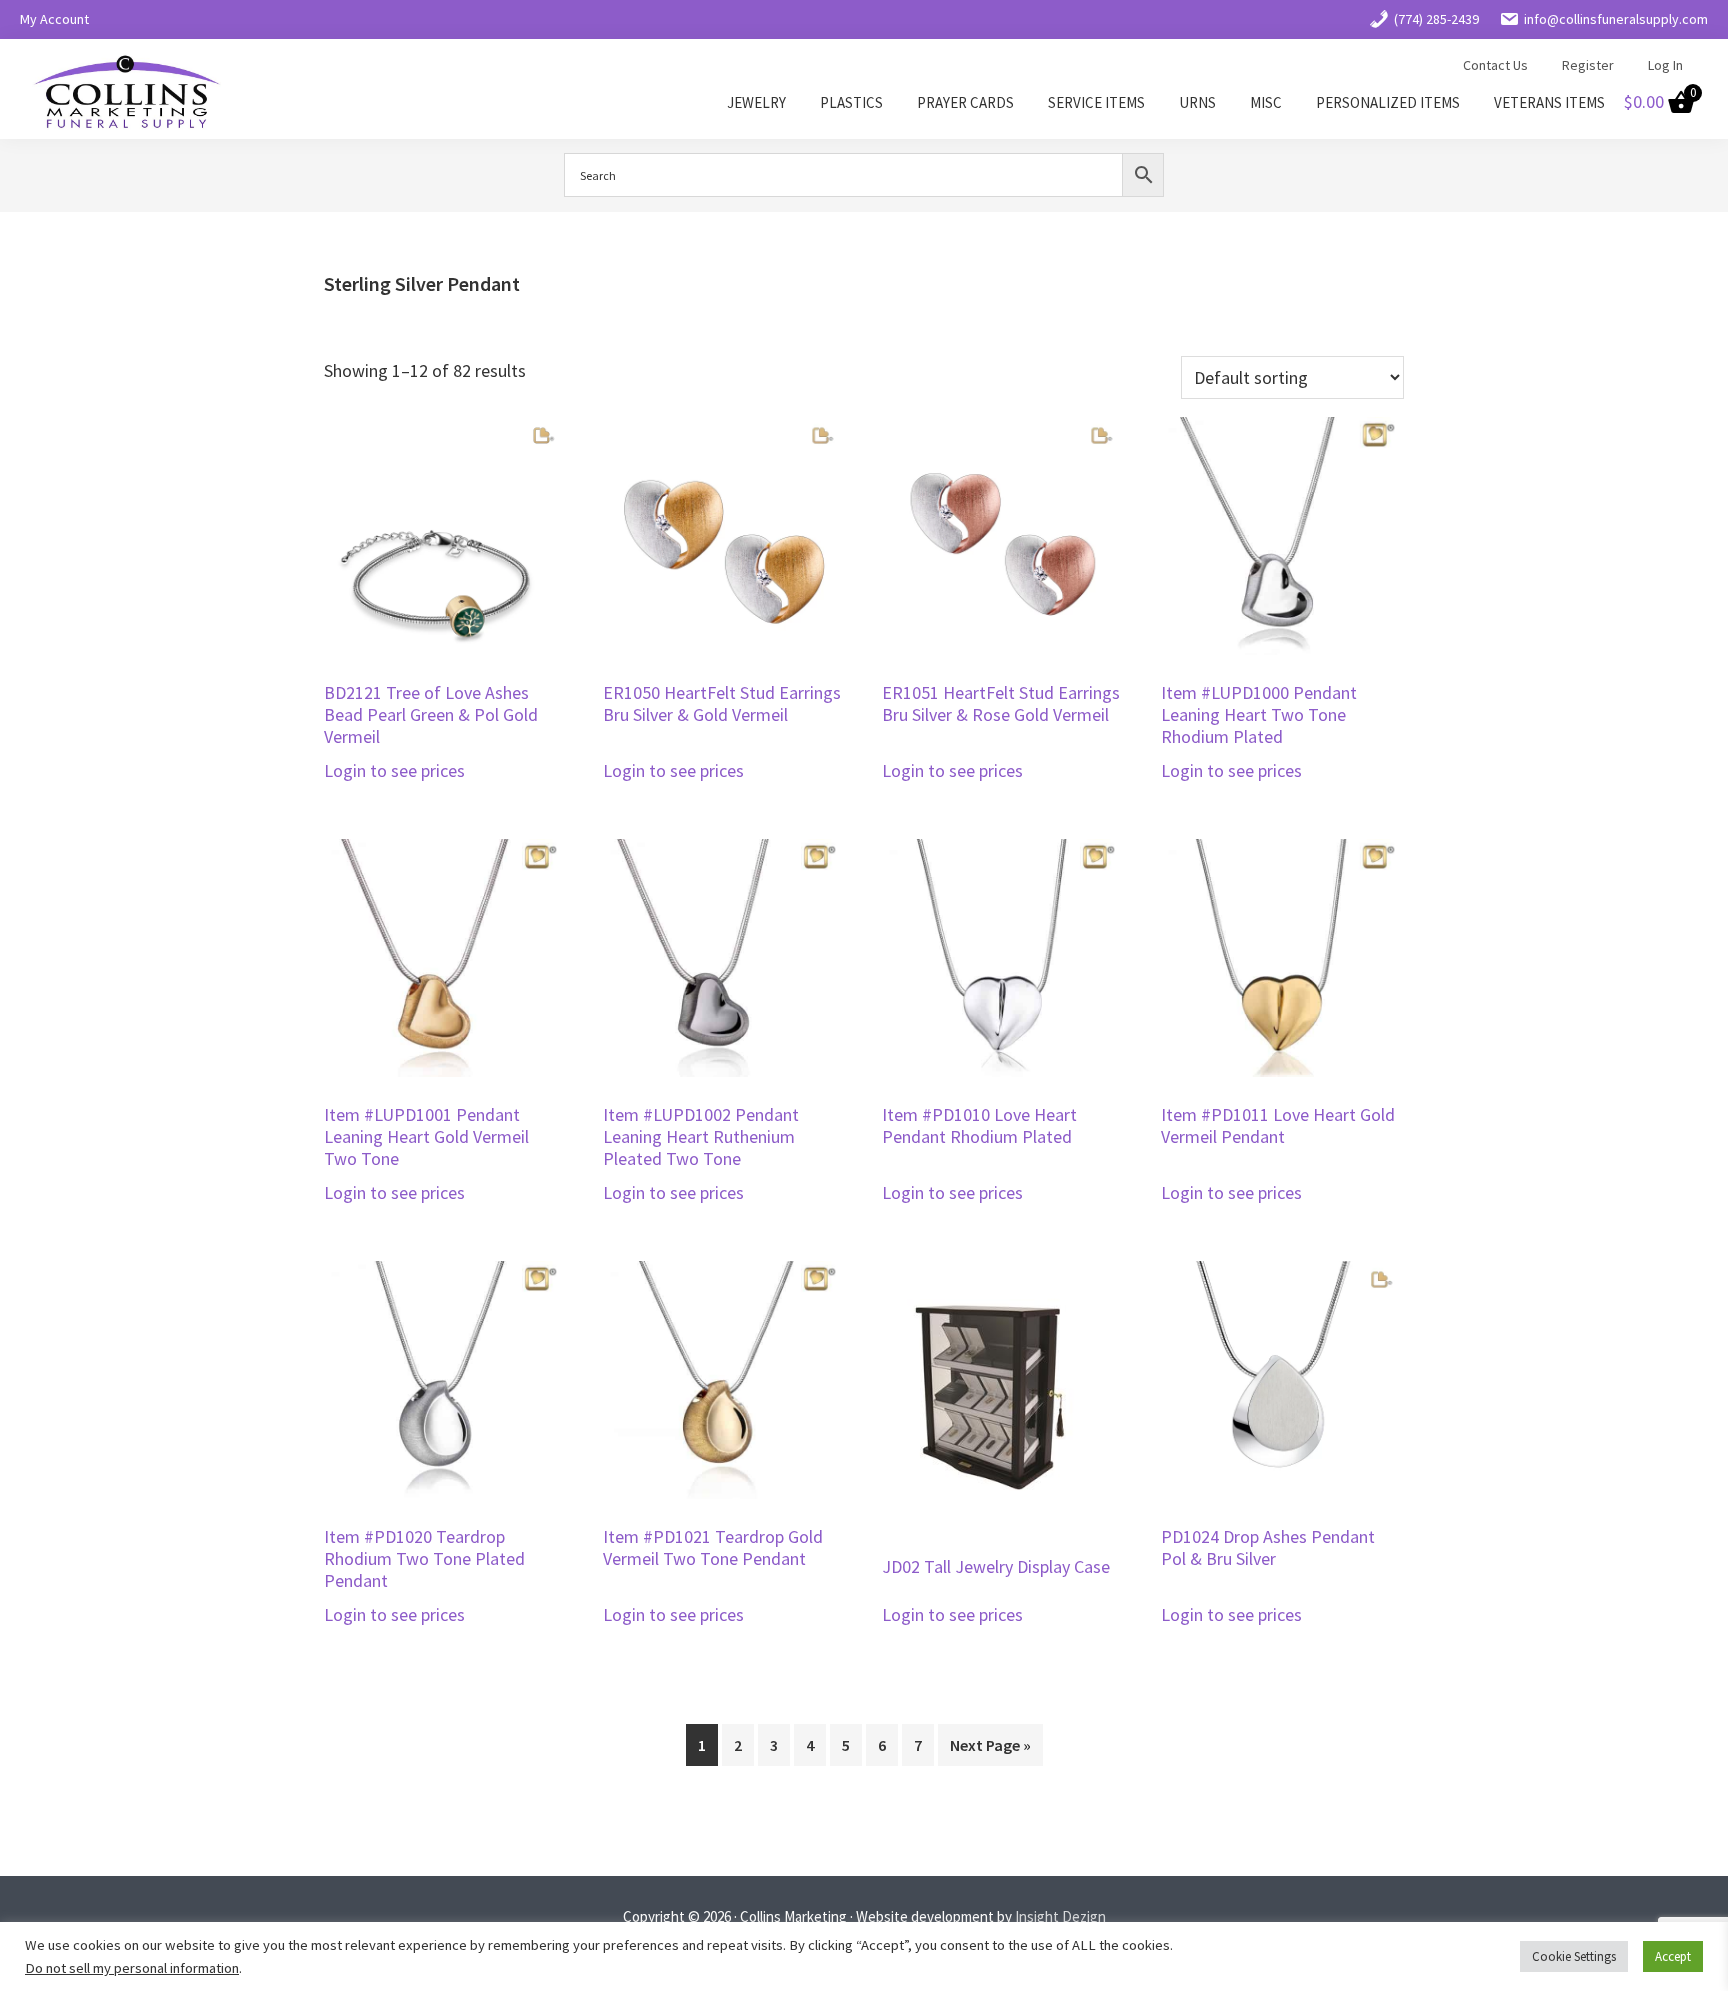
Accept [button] (1673, 1956)
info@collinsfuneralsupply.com (1616, 19)
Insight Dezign (1060, 1916)
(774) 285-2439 (1436, 19)
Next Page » (990, 1745)
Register (1588, 65)
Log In (1665, 65)
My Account (54, 19)
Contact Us (1495, 65)
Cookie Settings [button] (1574, 1956)
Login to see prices (394, 770)
